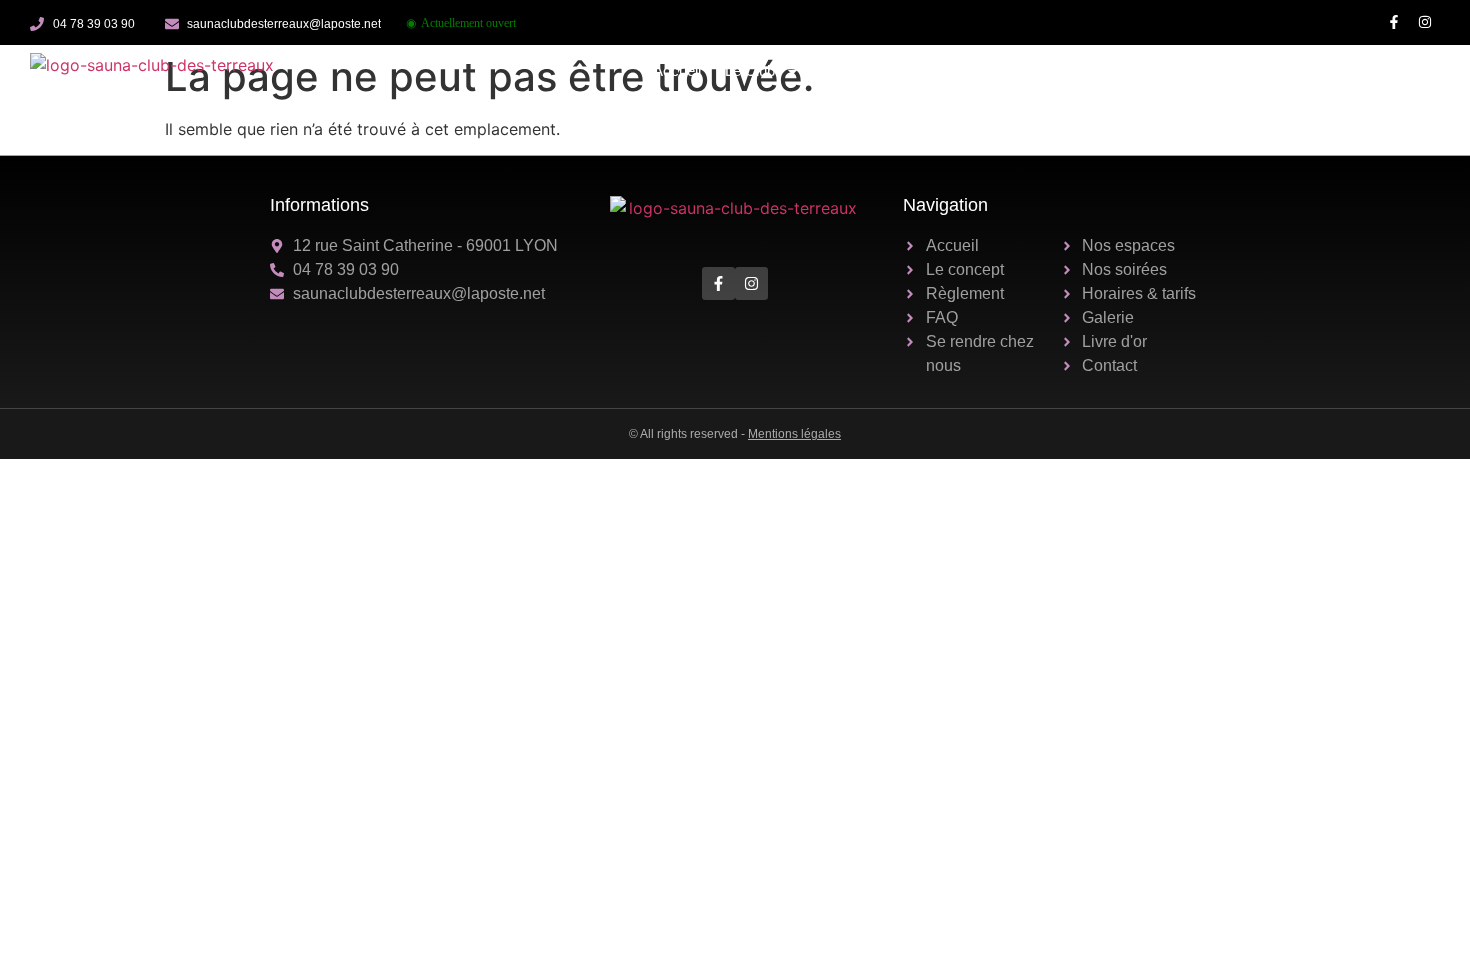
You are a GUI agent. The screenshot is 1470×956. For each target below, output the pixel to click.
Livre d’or (1269, 70)
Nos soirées (974, 70)
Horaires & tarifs (1091, 70)
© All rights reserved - (735, 434)
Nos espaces (867, 70)
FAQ (1338, 70)
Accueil (677, 70)
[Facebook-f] (1393, 22)
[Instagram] (1424, 22)
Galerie (1191, 70)
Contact (1402, 70)
